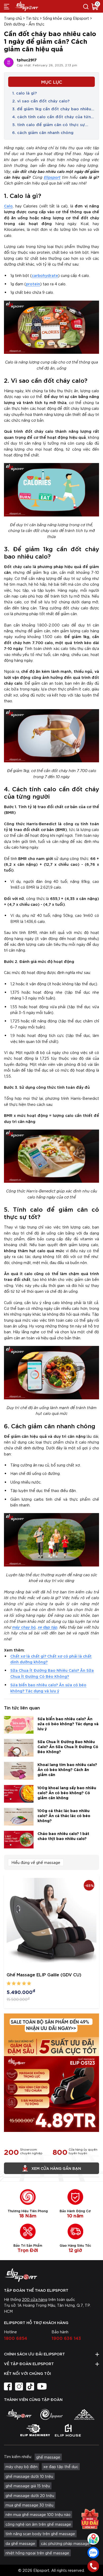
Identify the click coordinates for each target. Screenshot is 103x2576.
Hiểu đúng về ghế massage (36, 1862)
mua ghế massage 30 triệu (29, 2505)
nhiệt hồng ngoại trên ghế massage (37, 2553)
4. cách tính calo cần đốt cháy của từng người (53, 117)
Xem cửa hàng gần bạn (56, 2168)
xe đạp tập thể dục (61, 2466)
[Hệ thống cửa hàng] (93, 2539)
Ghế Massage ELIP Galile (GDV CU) (44, 1974)
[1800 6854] (93, 2566)
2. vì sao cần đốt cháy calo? (41, 101)
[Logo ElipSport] (26, 6)
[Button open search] (86, 6)
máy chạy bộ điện (22, 2466)
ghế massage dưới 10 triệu (29, 2476)
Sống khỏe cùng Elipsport (66, 18)
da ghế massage (20, 2543)
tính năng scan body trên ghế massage (40, 2534)
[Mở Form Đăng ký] (90, 2518)
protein (33, 284)
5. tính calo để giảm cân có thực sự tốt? (49, 125)
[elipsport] (19, 2414)
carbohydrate (45, 275)
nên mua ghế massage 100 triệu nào (38, 2514)
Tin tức (32, 18)
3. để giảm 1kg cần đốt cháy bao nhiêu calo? (52, 109)
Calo (8, 206)
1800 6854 (16, 2338)
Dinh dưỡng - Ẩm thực (24, 24)
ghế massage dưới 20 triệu (30, 2495)
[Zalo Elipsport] (93, 2553)
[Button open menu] (7, 6)
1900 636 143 (66, 2338)
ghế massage (48, 2457)
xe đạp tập (48, 1627)
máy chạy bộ (24, 1627)
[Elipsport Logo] (51, 2275)
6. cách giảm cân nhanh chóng (43, 132)
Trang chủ (13, 18)
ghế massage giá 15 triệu (28, 2486)
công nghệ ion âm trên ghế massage (38, 2524)
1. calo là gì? (24, 93)
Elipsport (52, 177)
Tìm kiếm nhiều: (18, 2456)
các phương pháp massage (65, 2543)
